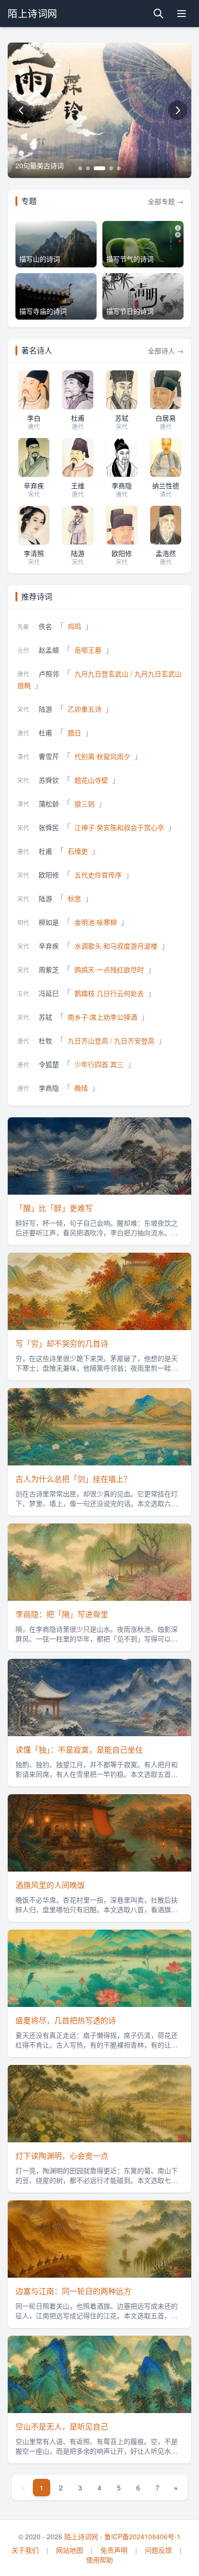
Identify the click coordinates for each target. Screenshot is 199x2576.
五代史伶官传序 (98, 875)
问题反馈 (158, 2550)
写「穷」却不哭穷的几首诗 (62, 1343)
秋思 (74, 898)
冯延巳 (49, 993)
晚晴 (81, 1088)
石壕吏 (78, 851)
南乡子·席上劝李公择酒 (102, 1017)
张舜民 (49, 827)
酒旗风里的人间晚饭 (50, 1885)
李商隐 (49, 1088)
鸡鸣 (74, 626)
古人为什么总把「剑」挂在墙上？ (73, 1479)
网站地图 (70, 2550)
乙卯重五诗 (85, 709)
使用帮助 (99, 2560)
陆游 (45, 709)
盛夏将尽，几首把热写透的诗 (66, 2020)
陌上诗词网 (81, 2536)
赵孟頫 (49, 650)
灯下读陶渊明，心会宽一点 (62, 2156)
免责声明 (114, 2550)
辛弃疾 (49, 946)
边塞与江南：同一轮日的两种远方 (73, 2291)
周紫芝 (49, 969)
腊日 (74, 732)
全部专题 (166, 201)
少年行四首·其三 (99, 1064)
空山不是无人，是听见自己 (62, 2426)
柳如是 (49, 922)
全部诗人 (166, 351)
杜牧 (45, 1040)
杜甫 (45, 732)
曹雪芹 (49, 756)
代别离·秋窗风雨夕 (102, 756)
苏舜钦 (49, 780)
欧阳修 (49, 875)
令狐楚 (49, 1064)
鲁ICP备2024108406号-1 (142, 2536)
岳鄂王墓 (88, 650)
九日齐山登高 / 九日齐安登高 (111, 1040)
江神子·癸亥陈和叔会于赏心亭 (119, 827)
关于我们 (25, 2550)
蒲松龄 (49, 804)
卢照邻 (49, 673)
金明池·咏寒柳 (96, 922)
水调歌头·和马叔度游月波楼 (116, 946)
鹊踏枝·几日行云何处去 (109, 993)
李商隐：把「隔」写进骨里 (62, 1614)
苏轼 (45, 1017)
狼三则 (85, 804)
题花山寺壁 (91, 780)
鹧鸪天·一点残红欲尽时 (109, 969)
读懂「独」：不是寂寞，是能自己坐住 (79, 1749)
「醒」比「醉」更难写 (54, 1208)
